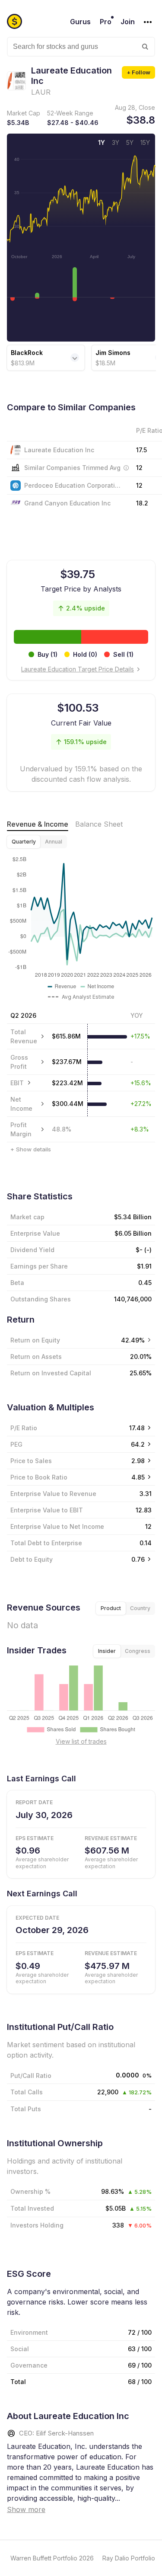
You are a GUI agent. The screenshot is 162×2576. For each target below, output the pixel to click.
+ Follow (138, 72)
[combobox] (81, 47)
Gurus (80, 22)
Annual (54, 842)
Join (128, 22)
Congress (138, 1651)
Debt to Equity (32, 1559)
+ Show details (31, 1149)
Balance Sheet (99, 824)
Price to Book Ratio (39, 1477)
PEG (16, 1444)
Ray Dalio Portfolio (129, 2558)
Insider (107, 1651)
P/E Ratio (24, 1428)
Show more (26, 2509)
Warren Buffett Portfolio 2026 (52, 2558)
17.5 (141, 450)
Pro (106, 22)
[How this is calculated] (126, 468)
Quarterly (24, 842)
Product (111, 1608)
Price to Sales (31, 1461)
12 (139, 485)
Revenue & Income (38, 824)
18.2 (142, 503)
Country (140, 1608)
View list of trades (81, 1741)
